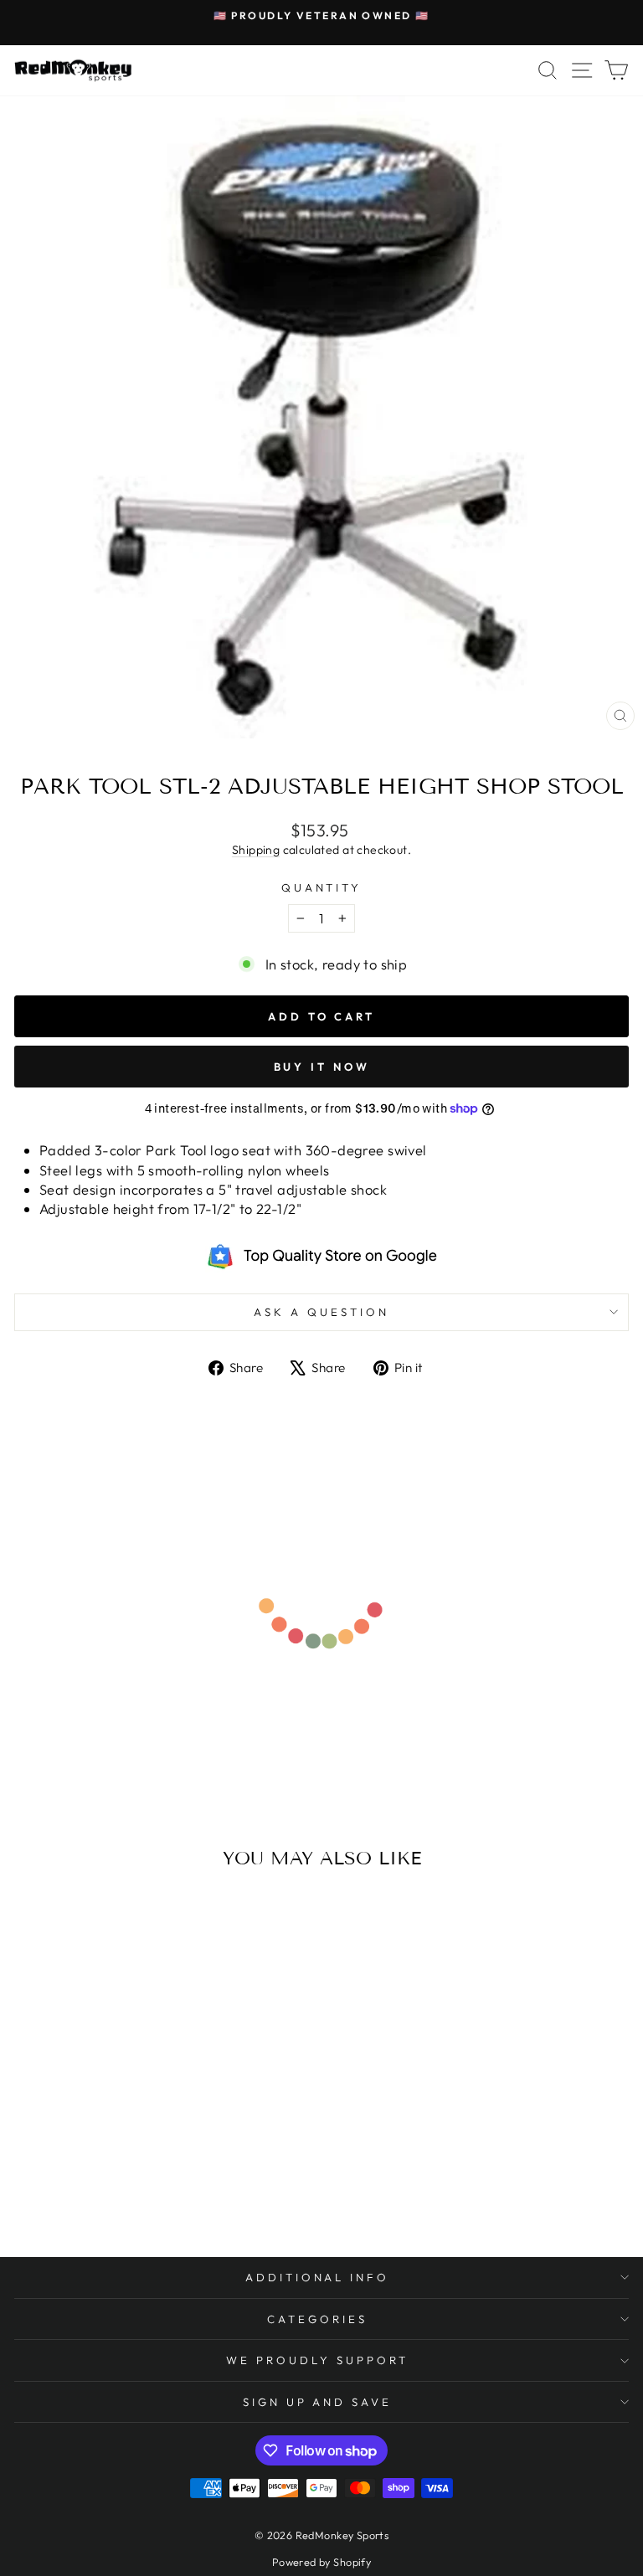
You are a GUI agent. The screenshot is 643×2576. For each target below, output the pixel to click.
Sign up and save (318, 2402)
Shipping (256, 850)
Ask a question (321, 1312)
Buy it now (322, 1067)
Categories (317, 2319)
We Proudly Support (317, 2360)
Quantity (322, 887)
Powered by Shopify (321, 2562)
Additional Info (318, 2277)
